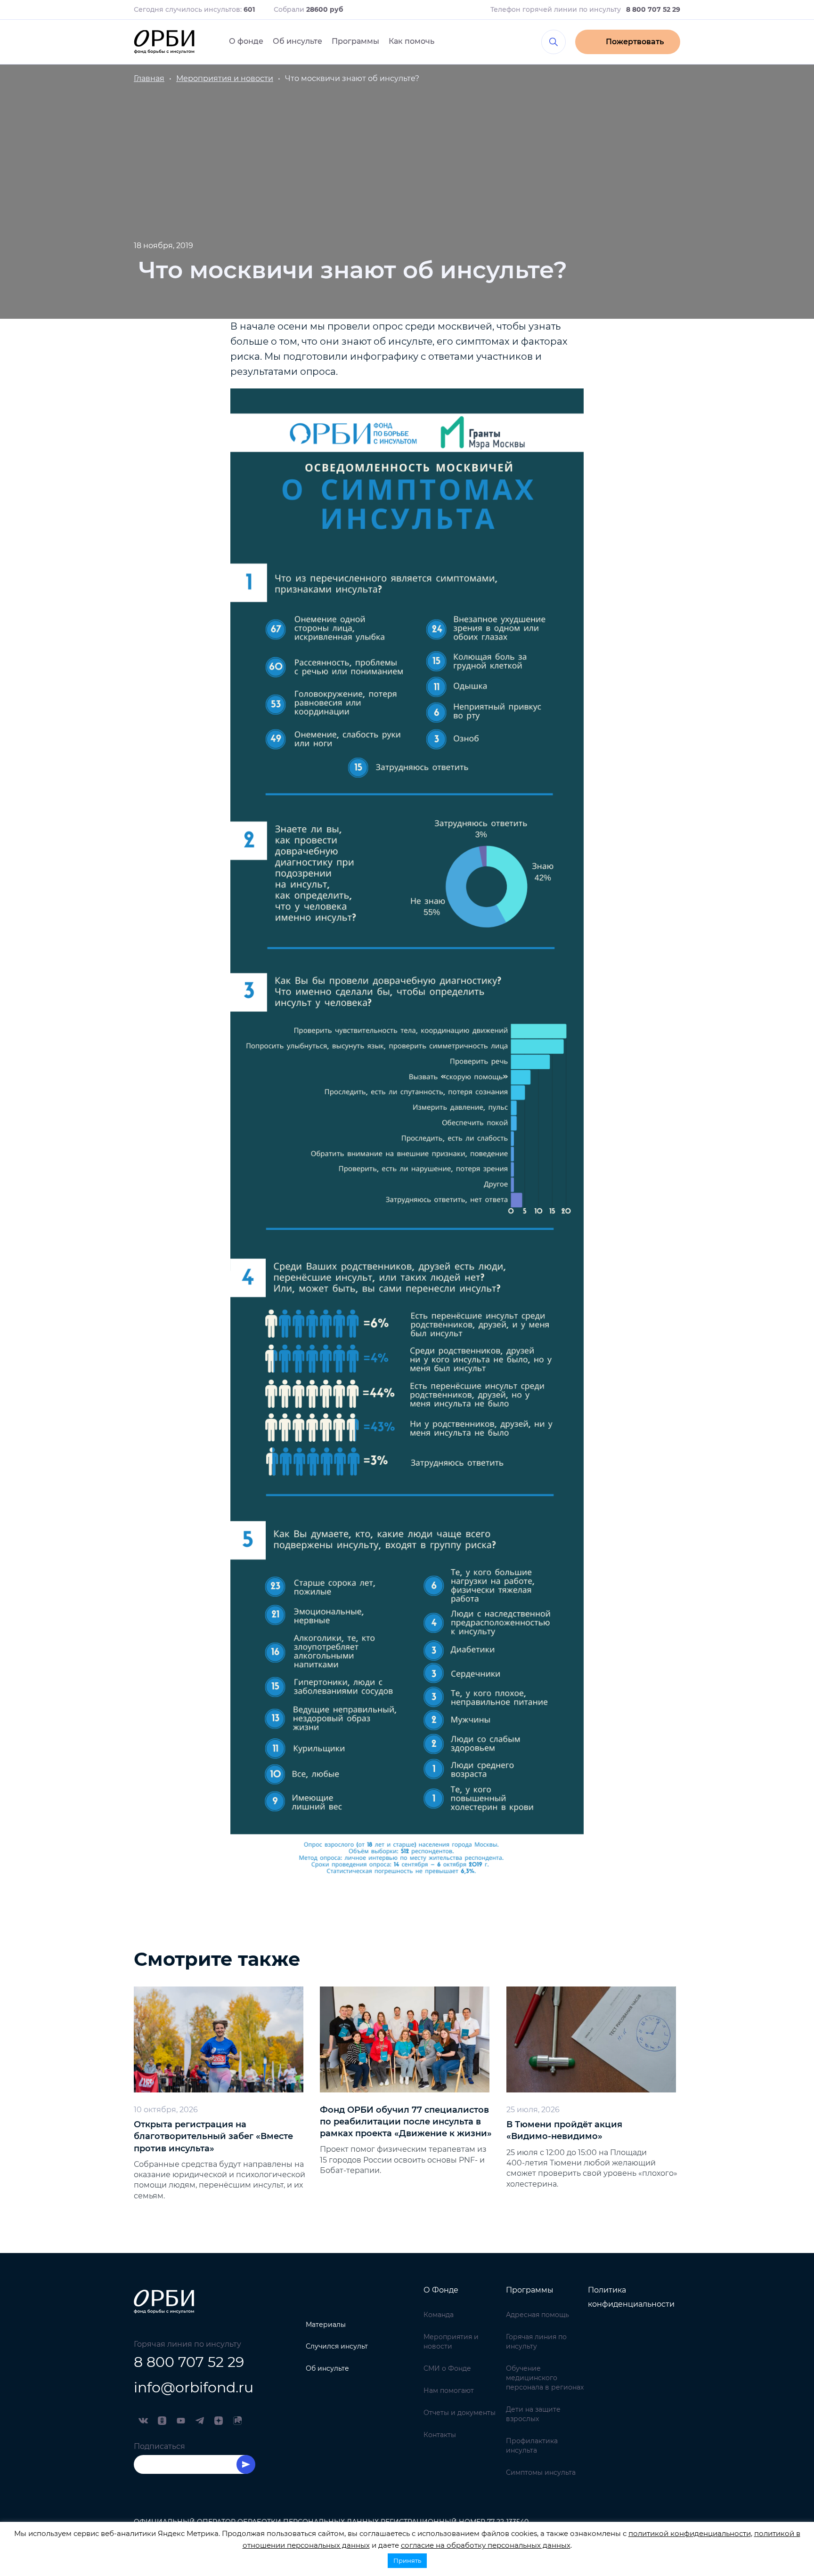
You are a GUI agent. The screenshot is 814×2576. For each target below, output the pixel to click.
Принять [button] (407, 2560)
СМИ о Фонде (447, 2368)
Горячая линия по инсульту (536, 2342)
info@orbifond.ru (194, 2387)
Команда (439, 2315)
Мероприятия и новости (451, 2342)
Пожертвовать (635, 42)
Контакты (440, 2435)
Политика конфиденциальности (631, 2297)
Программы (355, 41)
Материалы (326, 2325)
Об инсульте (297, 41)
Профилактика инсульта (532, 2446)
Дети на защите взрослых (533, 2414)
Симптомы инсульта (541, 2472)
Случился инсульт (337, 2346)
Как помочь (411, 41)
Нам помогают (449, 2390)
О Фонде (441, 2290)
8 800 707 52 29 (189, 2362)
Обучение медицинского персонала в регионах (545, 2378)
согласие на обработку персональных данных (486, 2545)
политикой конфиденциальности (690, 2533)
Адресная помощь (537, 2315)
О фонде (246, 41)
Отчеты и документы (460, 2413)
